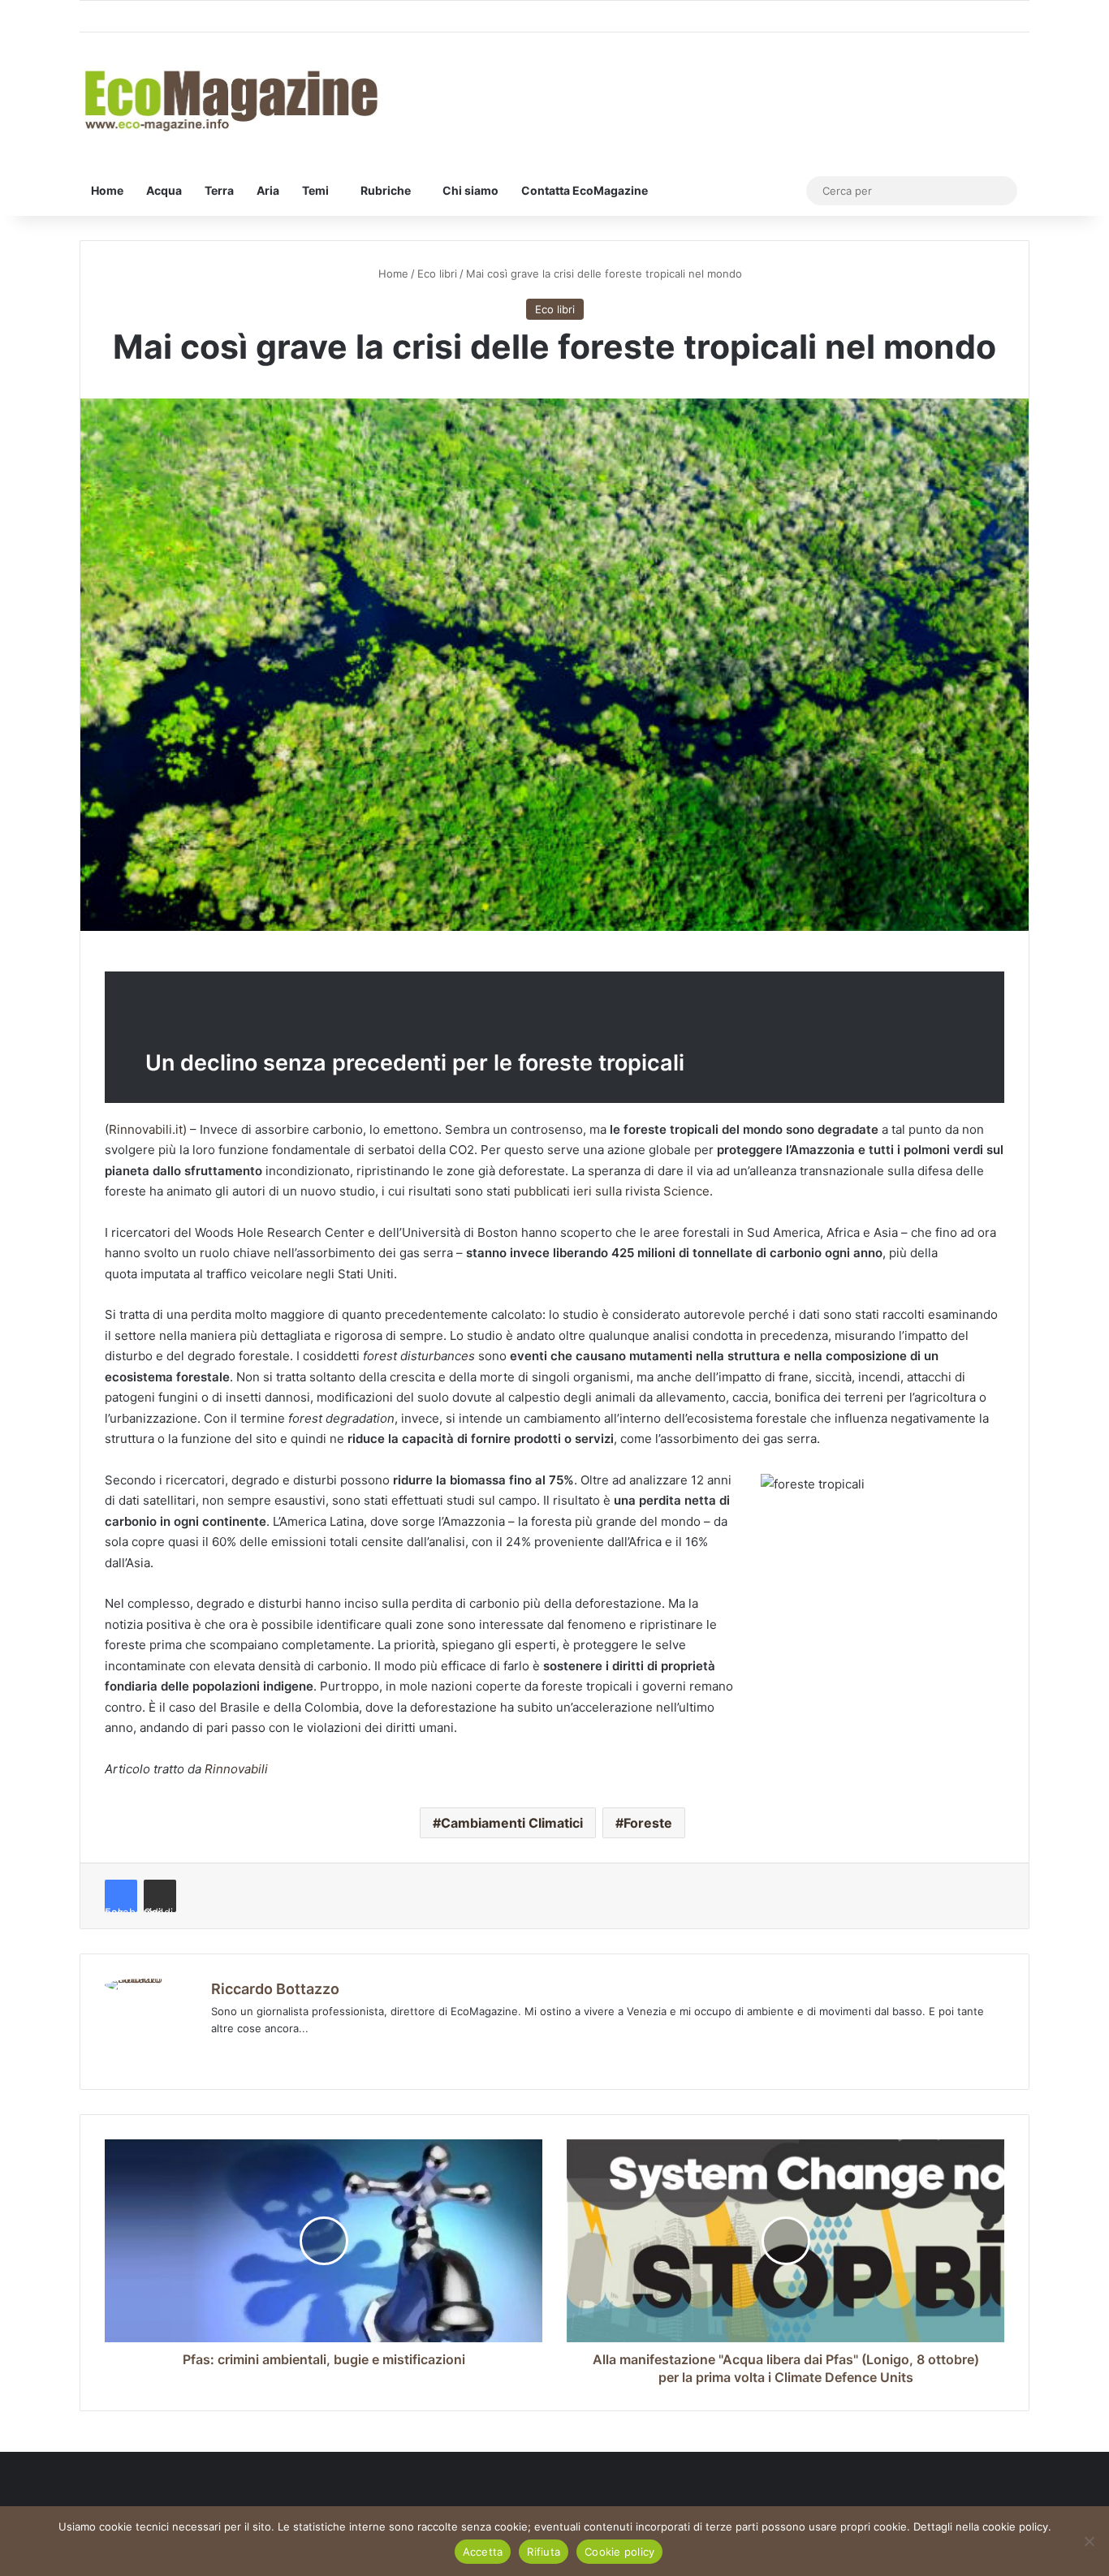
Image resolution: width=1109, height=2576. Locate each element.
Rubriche (386, 190)
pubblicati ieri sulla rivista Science (612, 1191)
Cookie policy (619, 2552)
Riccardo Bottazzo (275, 1989)
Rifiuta (544, 2552)
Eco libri (437, 274)
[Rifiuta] (1089, 2541)
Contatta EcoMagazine (585, 190)
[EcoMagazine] (230, 99)
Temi (315, 190)
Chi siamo (470, 190)
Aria (268, 190)
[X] (260, 2055)
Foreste (648, 1823)
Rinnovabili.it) (148, 1129)
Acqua (164, 190)
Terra (219, 190)
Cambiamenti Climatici (512, 1823)
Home (107, 190)
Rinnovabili (236, 1769)
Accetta (483, 2552)
